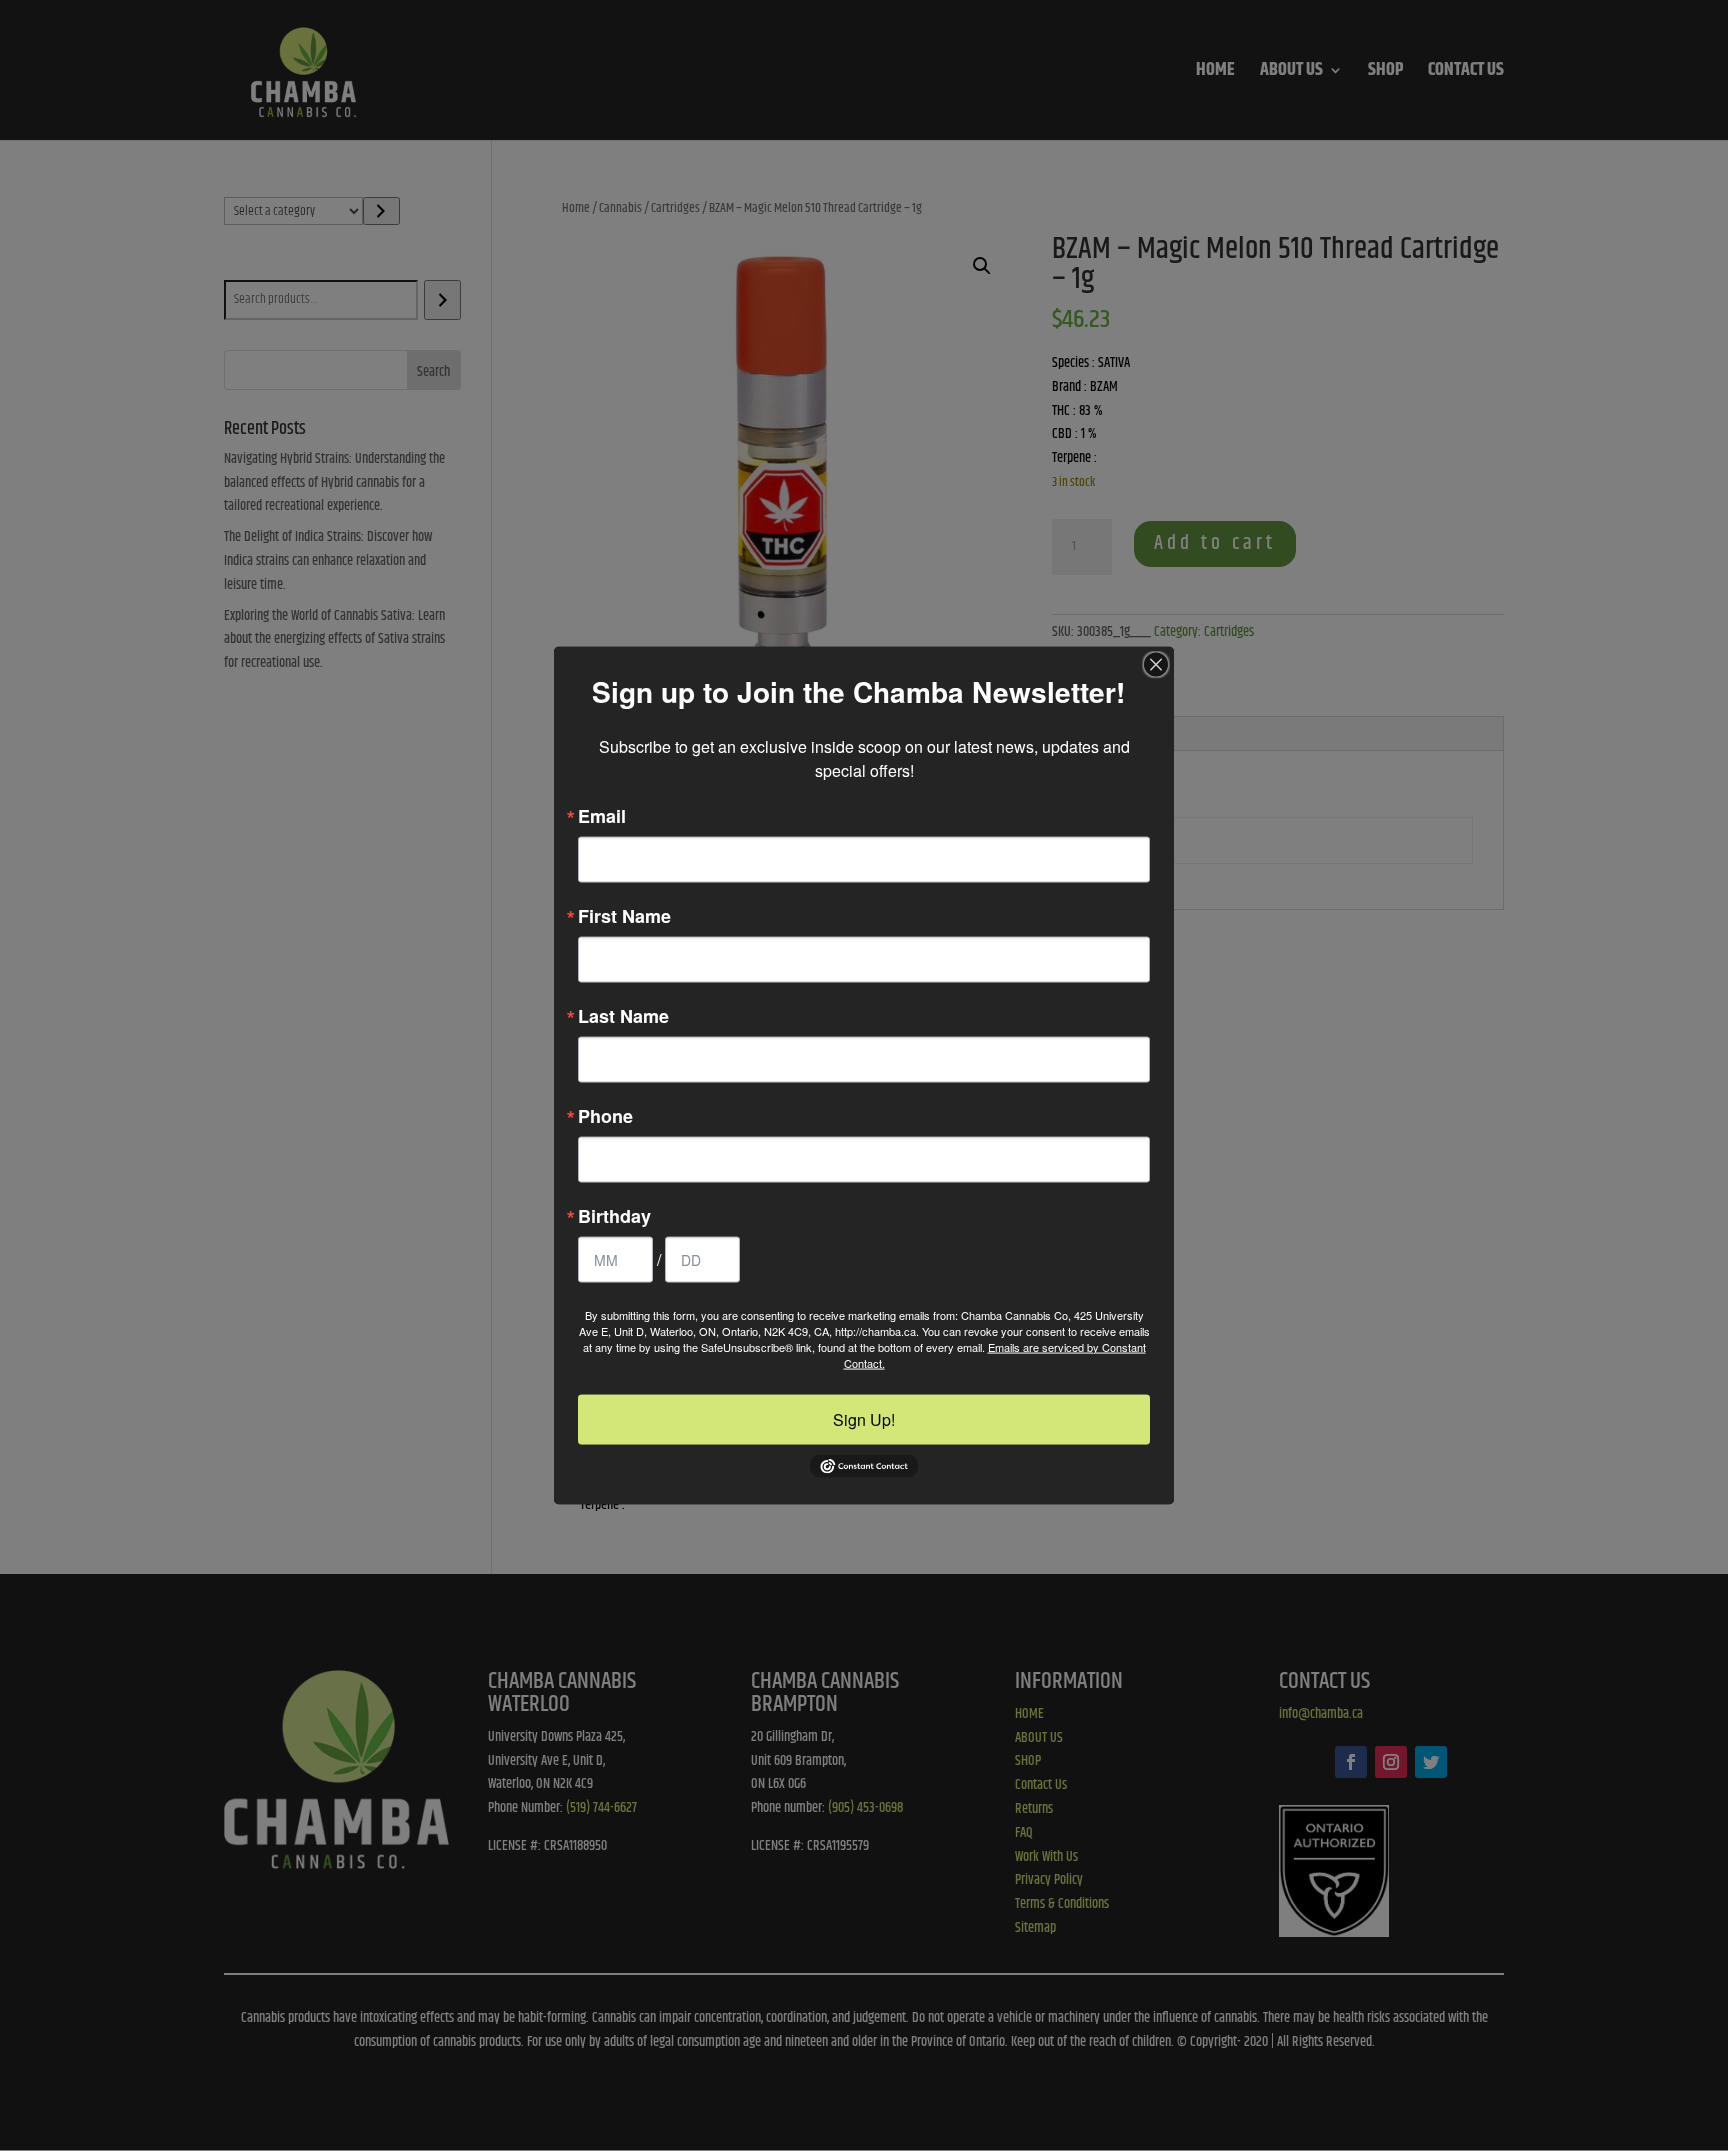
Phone (605, 1115)
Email (602, 815)
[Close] (1156, 664)
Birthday (614, 1215)
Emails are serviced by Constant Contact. (995, 1354)
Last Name (623, 1015)
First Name (624, 915)
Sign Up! (864, 1418)
